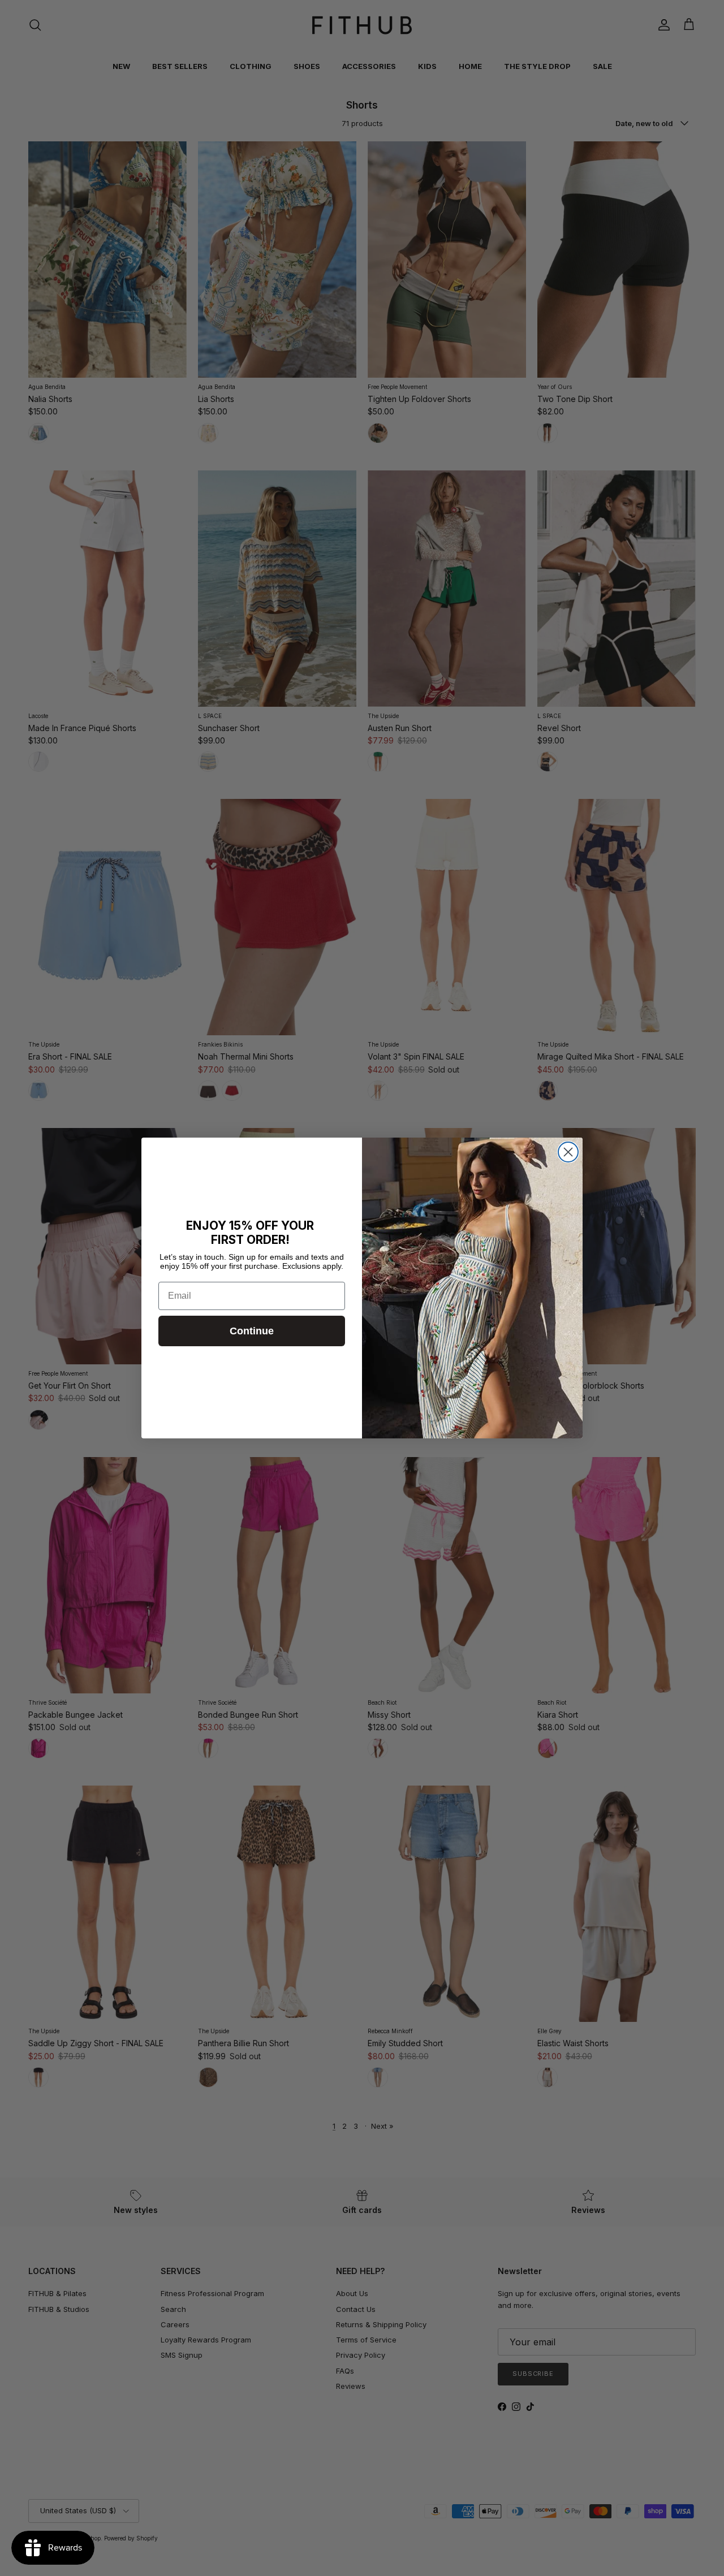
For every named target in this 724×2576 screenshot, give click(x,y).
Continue (252, 1331)
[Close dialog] (568, 1152)
